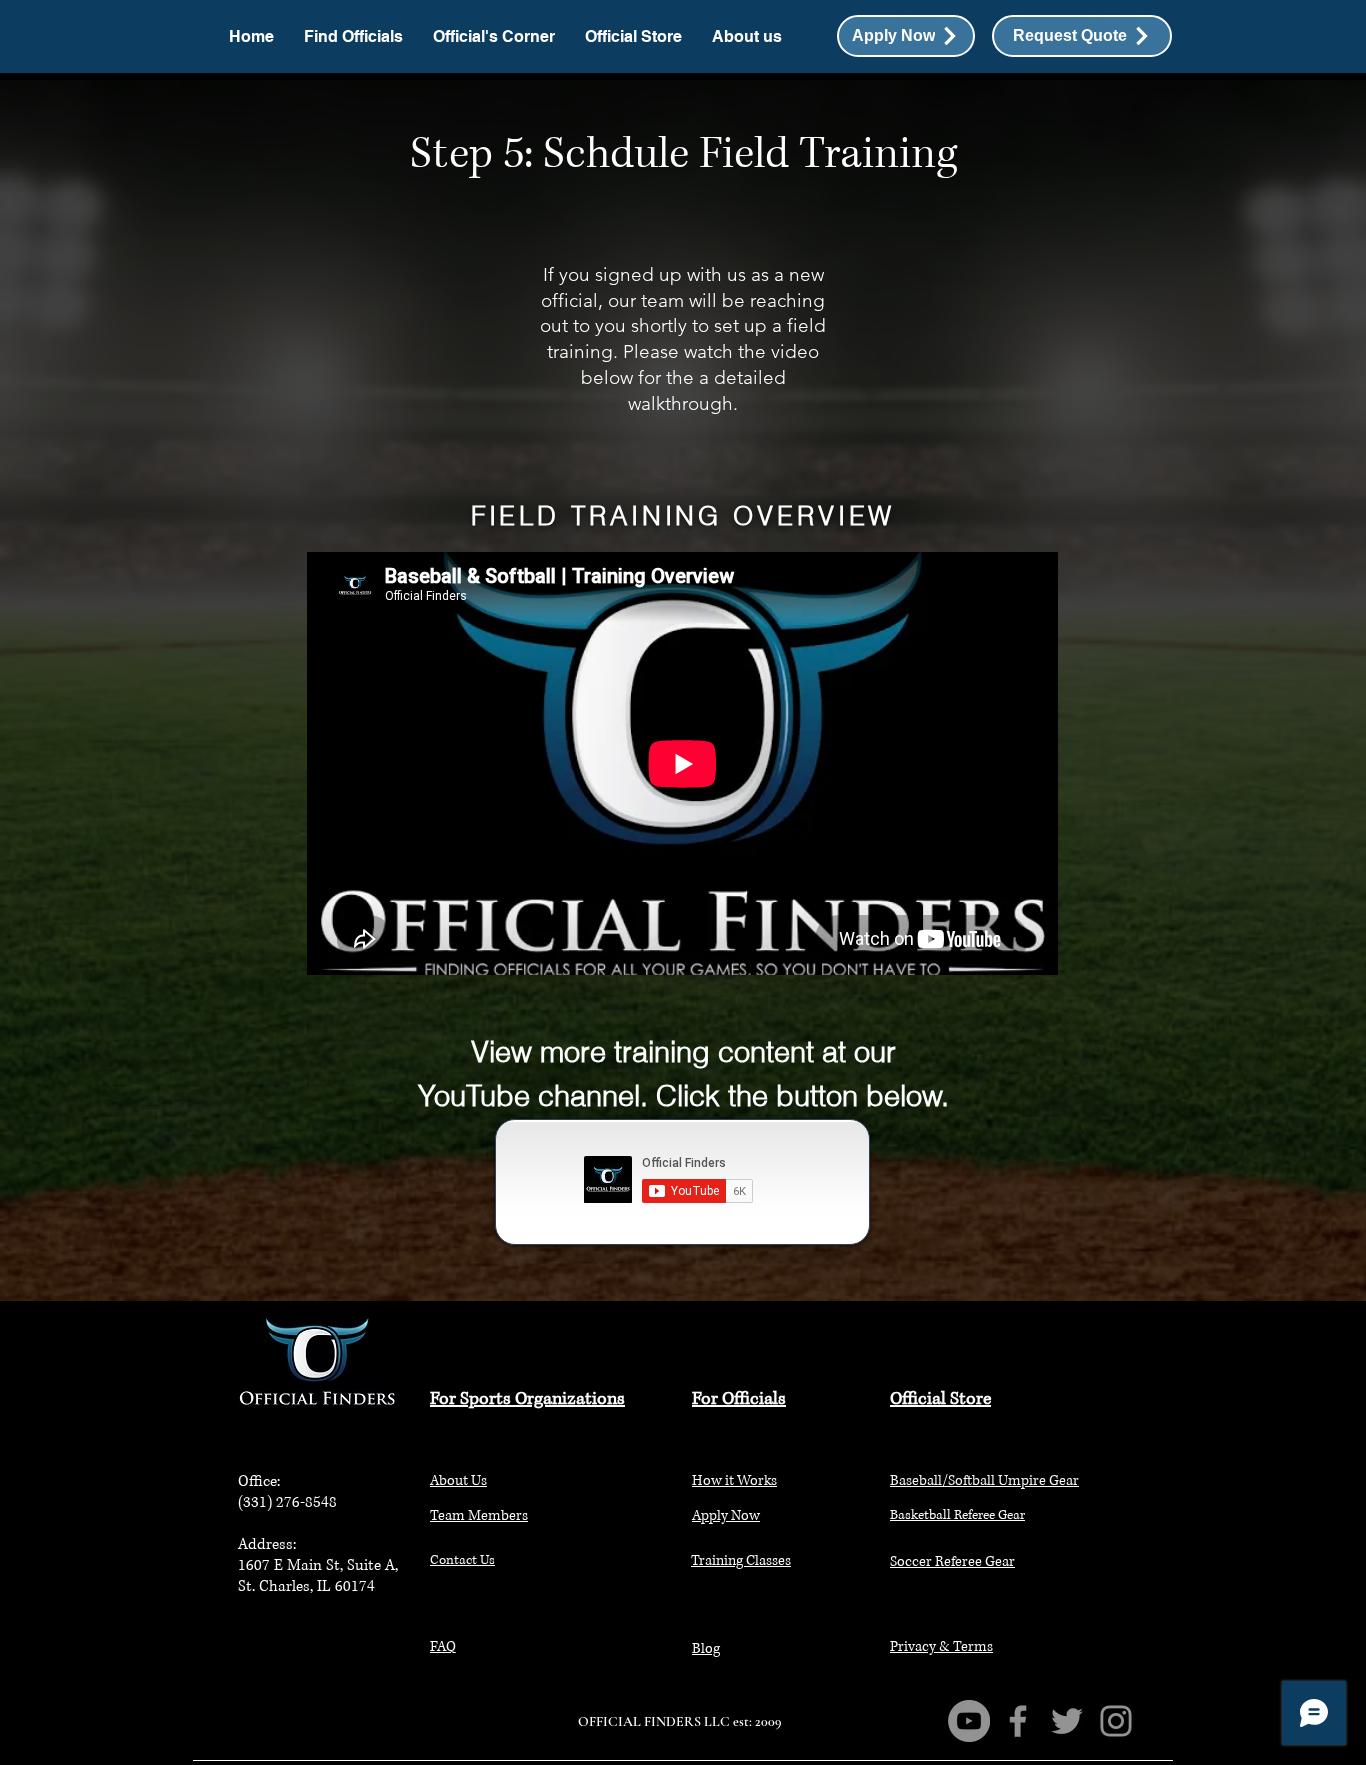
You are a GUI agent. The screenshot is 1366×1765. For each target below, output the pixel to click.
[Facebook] (1018, 1721)
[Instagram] (1116, 1721)
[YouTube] (969, 1721)
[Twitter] (1067, 1721)
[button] (1082, 36)
